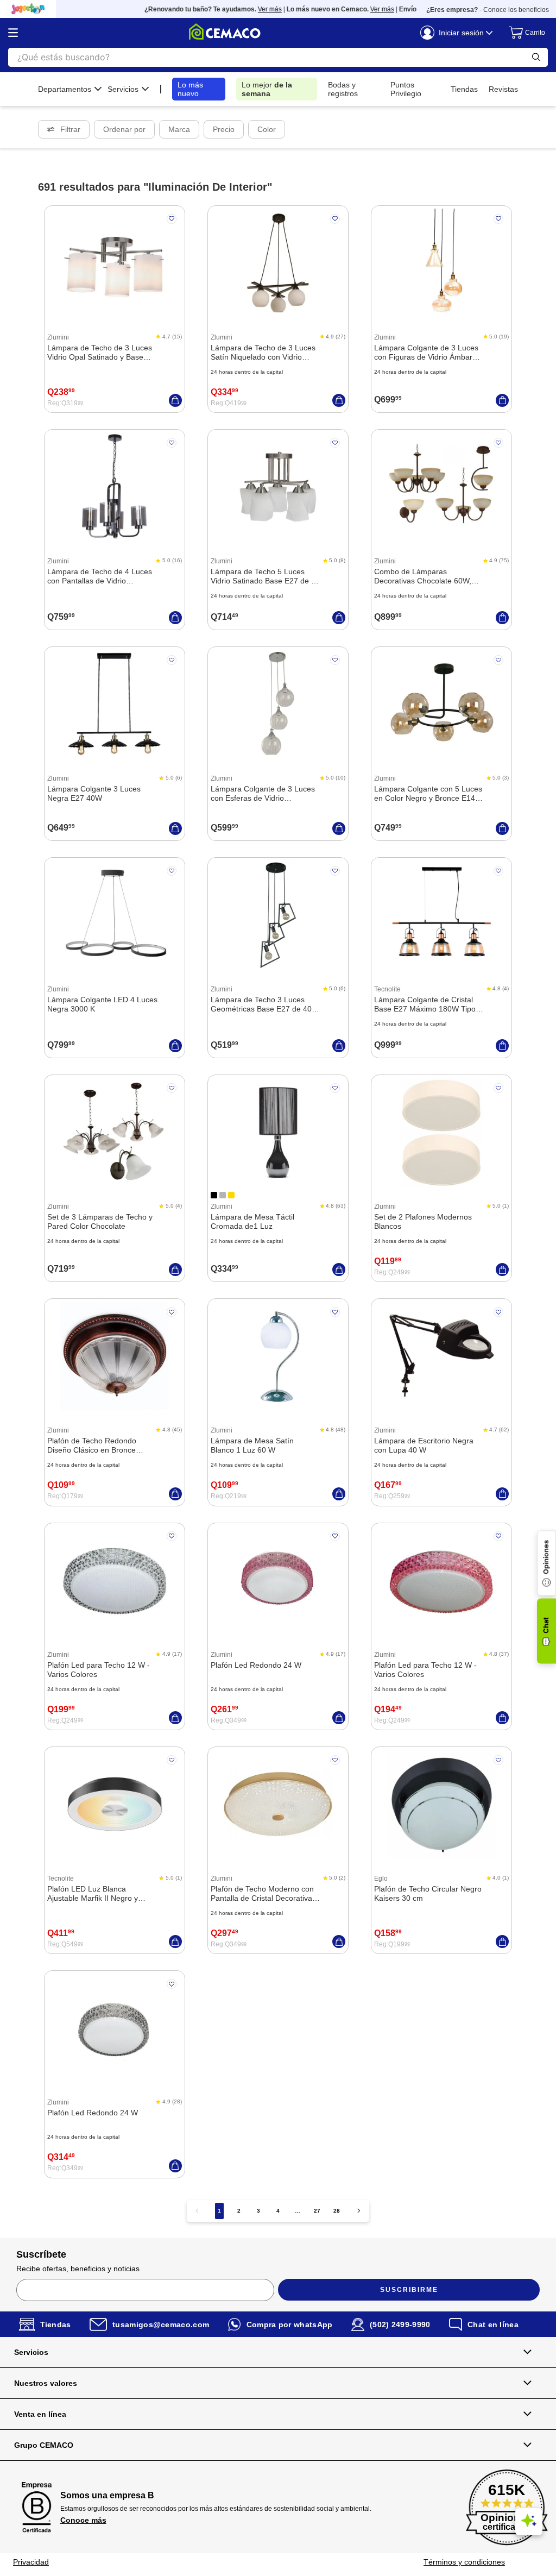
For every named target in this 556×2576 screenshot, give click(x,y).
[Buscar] (536, 57)
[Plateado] (223, 1195)
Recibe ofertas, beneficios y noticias (78, 2269)
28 (337, 2211)
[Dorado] (231, 1195)
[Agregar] (175, 400)
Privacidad (31, 2562)
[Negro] (214, 1195)
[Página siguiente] (359, 2211)
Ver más (240, 9)
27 (317, 2211)
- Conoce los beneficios (488, 10)
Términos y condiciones (464, 2562)
